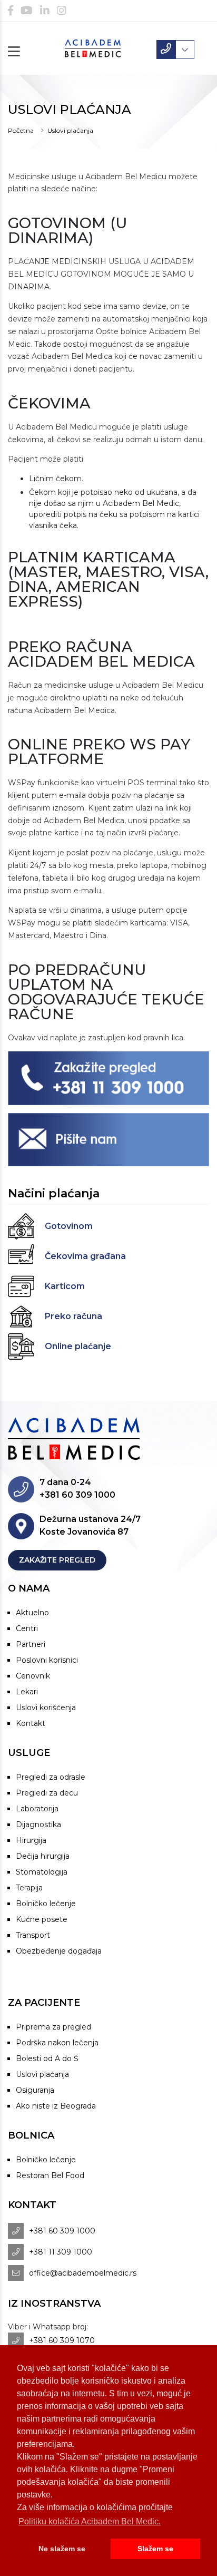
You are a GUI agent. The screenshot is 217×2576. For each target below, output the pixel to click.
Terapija (29, 1888)
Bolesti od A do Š (47, 2058)
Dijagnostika (38, 1824)
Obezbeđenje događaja (59, 1951)
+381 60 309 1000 (62, 2231)
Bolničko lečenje (46, 1904)
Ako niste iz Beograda (56, 2106)
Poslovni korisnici (47, 1660)
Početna (21, 130)
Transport (33, 1935)
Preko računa (73, 1316)
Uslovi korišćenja (46, 1707)
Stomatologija (42, 1872)
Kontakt (31, 1723)
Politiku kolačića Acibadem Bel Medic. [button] (90, 2521)
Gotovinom (69, 1226)
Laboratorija (37, 1809)
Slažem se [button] (155, 2549)
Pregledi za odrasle (51, 1777)
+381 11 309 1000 (61, 2252)
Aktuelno (32, 1613)
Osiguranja (35, 2090)
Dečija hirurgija (43, 1856)
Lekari (27, 1692)
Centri (27, 1628)
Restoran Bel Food (50, 2175)
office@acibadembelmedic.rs (83, 2273)
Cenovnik (33, 1676)
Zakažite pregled (57, 1560)
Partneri (31, 1644)
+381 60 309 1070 (62, 2340)
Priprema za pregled (53, 2027)
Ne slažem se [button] (62, 2549)
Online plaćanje (78, 1346)
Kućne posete (42, 1919)
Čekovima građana (85, 1256)
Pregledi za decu (47, 1793)
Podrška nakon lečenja (57, 2043)
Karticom (65, 1286)
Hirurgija (31, 1840)
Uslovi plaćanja (42, 2074)
